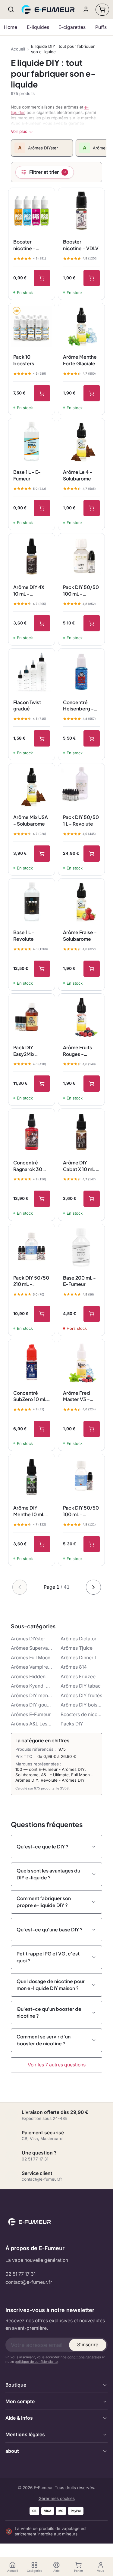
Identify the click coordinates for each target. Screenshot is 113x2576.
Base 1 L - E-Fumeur (27, 475)
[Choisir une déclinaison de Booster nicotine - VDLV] (92, 278)
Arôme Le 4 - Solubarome (78, 475)
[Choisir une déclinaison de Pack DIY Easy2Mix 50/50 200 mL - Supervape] (42, 1084)
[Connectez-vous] (86, 9)
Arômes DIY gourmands (32, 1705)
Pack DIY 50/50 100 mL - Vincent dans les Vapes (81, 1511)
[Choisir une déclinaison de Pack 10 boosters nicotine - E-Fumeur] (42, 393)
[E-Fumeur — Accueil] (49, 10)
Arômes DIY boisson (81, 1705)
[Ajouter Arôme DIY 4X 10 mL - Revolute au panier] (42, 623)
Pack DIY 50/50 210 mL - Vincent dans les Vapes (31, 1281)
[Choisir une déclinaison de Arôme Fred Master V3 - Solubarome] (92, 1429)
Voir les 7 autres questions (57, 2065)
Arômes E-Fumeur (31, 1714)
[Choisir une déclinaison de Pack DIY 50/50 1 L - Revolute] (92, 854)
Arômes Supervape (32, 1648)
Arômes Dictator (78, 1639)
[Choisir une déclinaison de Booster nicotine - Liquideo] (42, 278)
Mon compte (20, 2401)
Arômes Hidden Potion (32, 1677)
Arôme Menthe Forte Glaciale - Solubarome (81, 360)
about (12, 2451)
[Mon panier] (102, 10)
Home (11, 27)
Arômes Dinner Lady (81, 1658)
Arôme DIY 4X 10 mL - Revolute (29, 590)
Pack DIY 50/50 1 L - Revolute (81, 820)
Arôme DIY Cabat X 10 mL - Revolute (81, 1166)
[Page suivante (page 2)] (93, 1587)
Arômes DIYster (28, 1639)
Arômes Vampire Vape (32, 1667)
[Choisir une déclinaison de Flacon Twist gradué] (42, 738)
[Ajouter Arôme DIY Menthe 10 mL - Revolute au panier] (42, 1544)
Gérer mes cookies (57, 2498)
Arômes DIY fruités (81, 1696)
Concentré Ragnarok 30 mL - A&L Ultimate (31, 1166)
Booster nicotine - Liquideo (24, 245)
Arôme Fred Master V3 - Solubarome (77, 1396)
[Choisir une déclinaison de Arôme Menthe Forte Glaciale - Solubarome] (92, 393)
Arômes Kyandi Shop (32, 1686)
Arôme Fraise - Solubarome (80, 935)
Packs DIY (72, 1724)
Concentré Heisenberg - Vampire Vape (79, 706)
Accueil (18, 49)
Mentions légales (25, 2435)
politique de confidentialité (36, 2362)
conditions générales (84, 2357)
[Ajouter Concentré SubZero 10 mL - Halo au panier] (42, 1429)
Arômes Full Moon (31, 1658)
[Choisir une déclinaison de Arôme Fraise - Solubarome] (92, 969)
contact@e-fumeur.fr (29, 2282)
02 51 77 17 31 (20, 2274)
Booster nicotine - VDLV (81, 245)
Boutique (16, 2385)
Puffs (101, 27)
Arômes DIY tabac (81, 1686)
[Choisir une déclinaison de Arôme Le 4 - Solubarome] (92, 508)
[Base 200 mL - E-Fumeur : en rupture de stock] (92, 1314)
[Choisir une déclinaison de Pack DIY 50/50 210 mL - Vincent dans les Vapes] (42, 1314)
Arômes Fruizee (78, 1677)
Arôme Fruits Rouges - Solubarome (77, 1051)
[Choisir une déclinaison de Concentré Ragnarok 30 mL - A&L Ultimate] (42, 1199)
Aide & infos (19, 2418)
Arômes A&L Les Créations (32, 1724)
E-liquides (38, 27)
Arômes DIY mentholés (32, 1696)
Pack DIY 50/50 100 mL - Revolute (81, 590)
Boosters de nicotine (81, 1714)
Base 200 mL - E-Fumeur (79, 1281)
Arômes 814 (74, 1667)
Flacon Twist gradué (27, 705)
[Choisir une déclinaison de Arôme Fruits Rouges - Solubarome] (92, 1084)
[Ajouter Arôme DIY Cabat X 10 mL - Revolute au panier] (92, 1199)
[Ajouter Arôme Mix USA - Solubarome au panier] (42, 854)
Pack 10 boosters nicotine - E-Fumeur (28, 360)
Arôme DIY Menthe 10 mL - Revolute (31, 1511)
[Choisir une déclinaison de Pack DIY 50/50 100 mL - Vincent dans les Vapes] (92, 1544)
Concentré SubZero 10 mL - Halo (32, 1396)
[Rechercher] (11, 9)
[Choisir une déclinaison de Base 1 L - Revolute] (42, 969)
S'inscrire (88, 2345)
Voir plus (19, 131)
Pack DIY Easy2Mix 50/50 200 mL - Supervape (31, 1051)
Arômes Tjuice (77, 1648)
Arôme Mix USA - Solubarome (31, 820)
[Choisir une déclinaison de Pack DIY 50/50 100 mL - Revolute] (92, 623)
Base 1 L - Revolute (24, 935)
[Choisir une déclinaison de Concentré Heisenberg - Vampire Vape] (92, 738)
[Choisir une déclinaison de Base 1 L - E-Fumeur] (42, 508)
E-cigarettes (72, 27)
